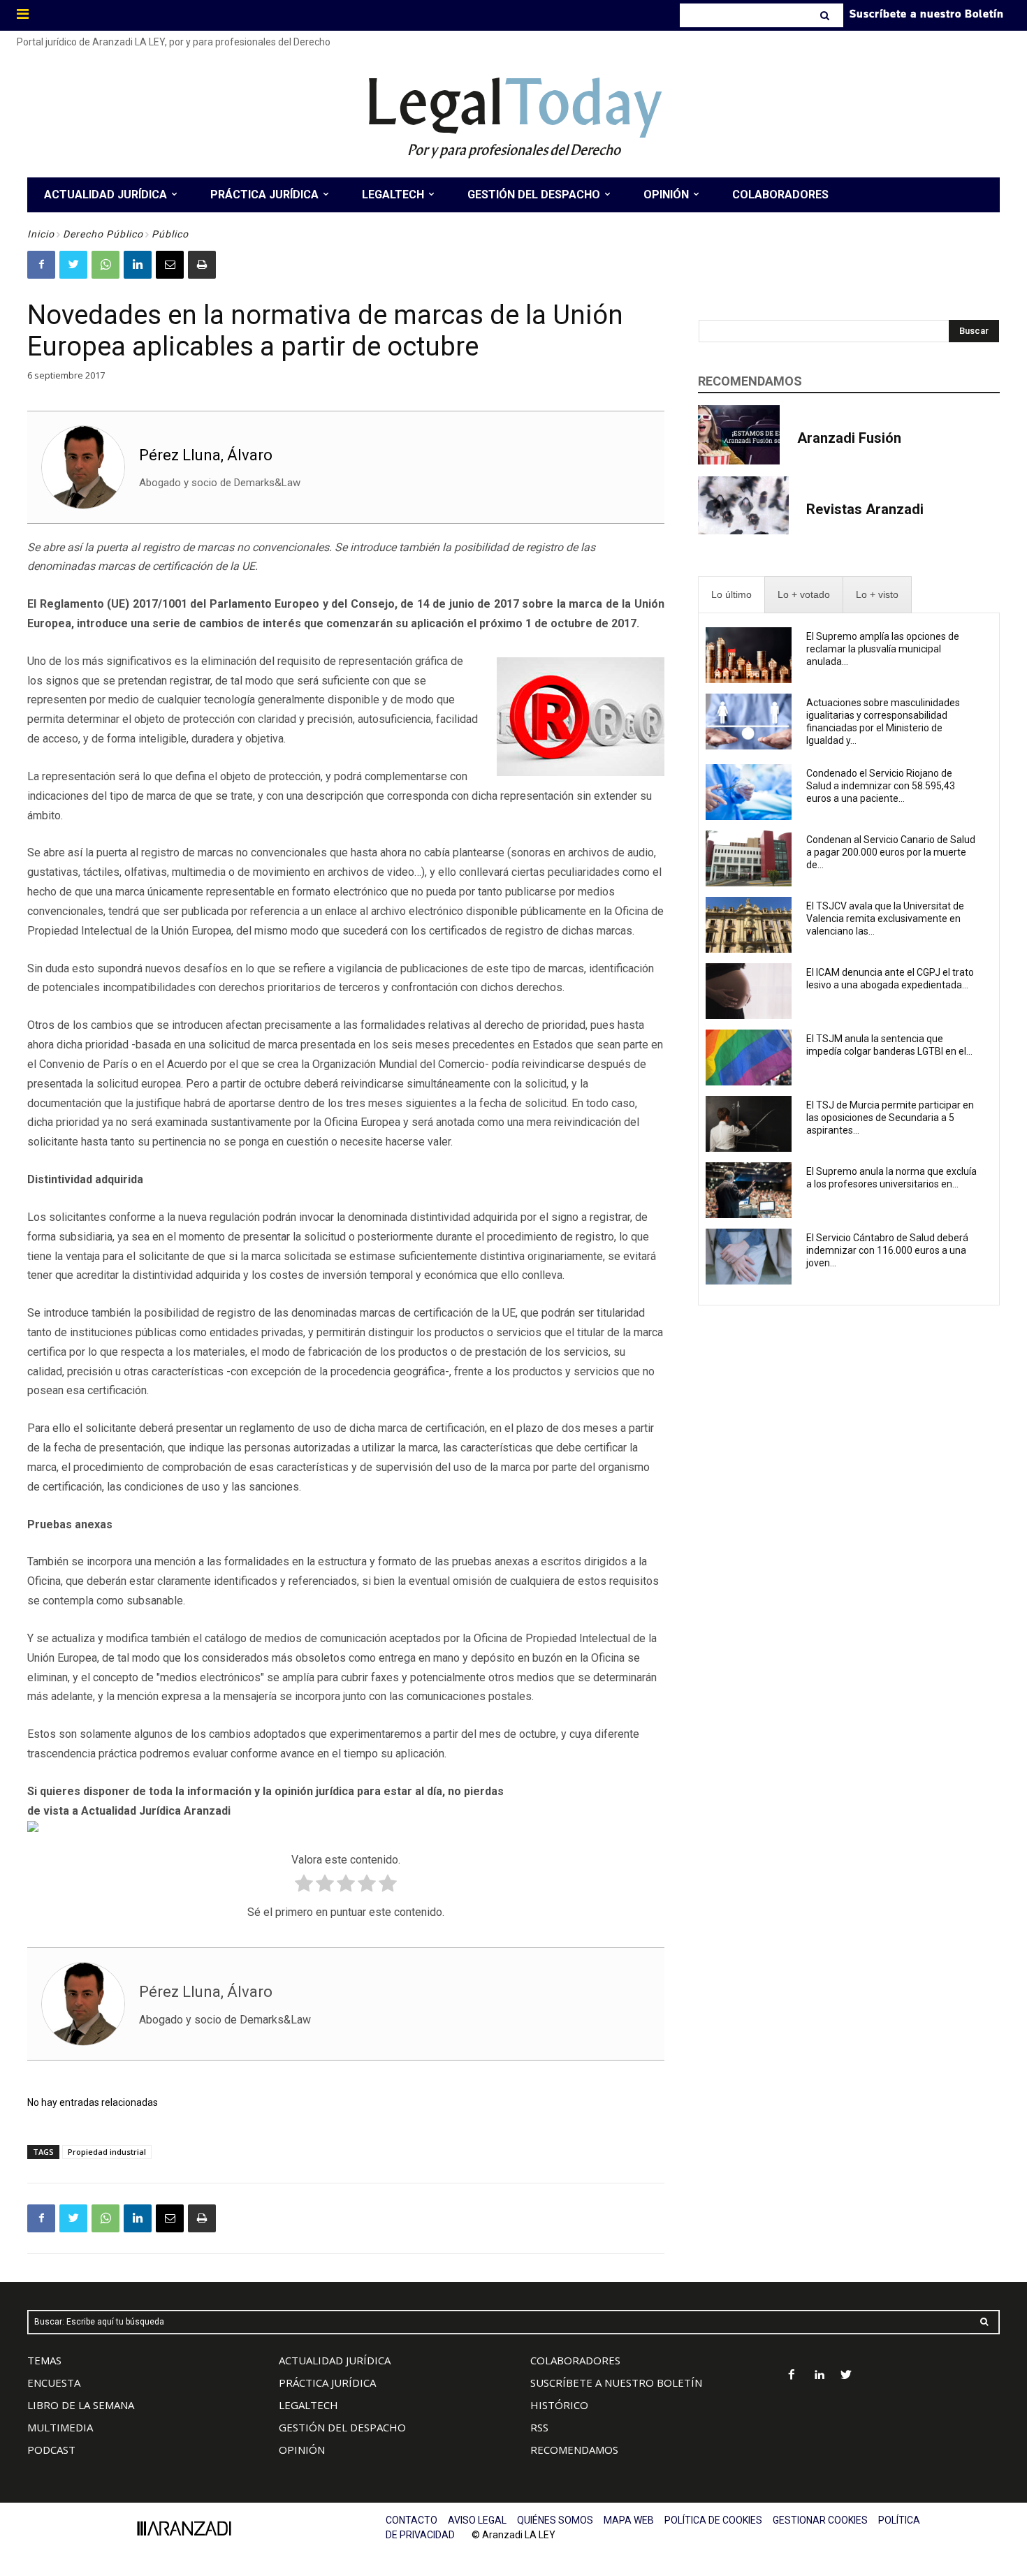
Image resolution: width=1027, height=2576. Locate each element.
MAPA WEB (629, 2520)
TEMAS (44, 2360)
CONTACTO (411, 2520)
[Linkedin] (138, 265)
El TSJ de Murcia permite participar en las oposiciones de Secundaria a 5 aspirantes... (890, 1118)
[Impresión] (202, 265)
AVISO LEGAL (477, 2520)
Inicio (41, 234)
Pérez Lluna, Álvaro (206, 455)
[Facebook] (41, 265)
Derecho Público (103, 234)
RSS (539, 2427)
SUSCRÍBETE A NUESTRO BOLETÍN (616, 2383)
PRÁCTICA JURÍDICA (327, 2383)
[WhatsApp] (105, 265)
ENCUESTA (54, 2383)
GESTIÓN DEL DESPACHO (342, 2427)
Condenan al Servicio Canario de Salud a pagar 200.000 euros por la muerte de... (891, 852)
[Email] (170, 265)
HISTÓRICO (559, 2405)
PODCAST (51, 2450)
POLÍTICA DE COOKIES (713, 2520)
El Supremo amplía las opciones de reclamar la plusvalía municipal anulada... (883, 649)
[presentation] (731, 595)
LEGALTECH (308, 2405)
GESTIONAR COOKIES (820, 2520)
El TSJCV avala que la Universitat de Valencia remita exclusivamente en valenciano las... (885, 919)
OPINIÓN (302, 2450)
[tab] (731, 595)
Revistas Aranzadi (865, 509)
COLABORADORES (575, 2360)
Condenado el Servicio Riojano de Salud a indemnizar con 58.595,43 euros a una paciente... (881, 786)
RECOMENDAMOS (574, 2450)
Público (170, 234)
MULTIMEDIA (60, 2427)
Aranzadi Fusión (849, 438)
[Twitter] (73, 265)
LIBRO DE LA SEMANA (81, 2405)
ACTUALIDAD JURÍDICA (335, 2360)
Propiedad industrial (107, 2152)
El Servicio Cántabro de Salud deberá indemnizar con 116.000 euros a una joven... (887, 1250)
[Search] (826, 15)
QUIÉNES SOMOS (555, 2520)
